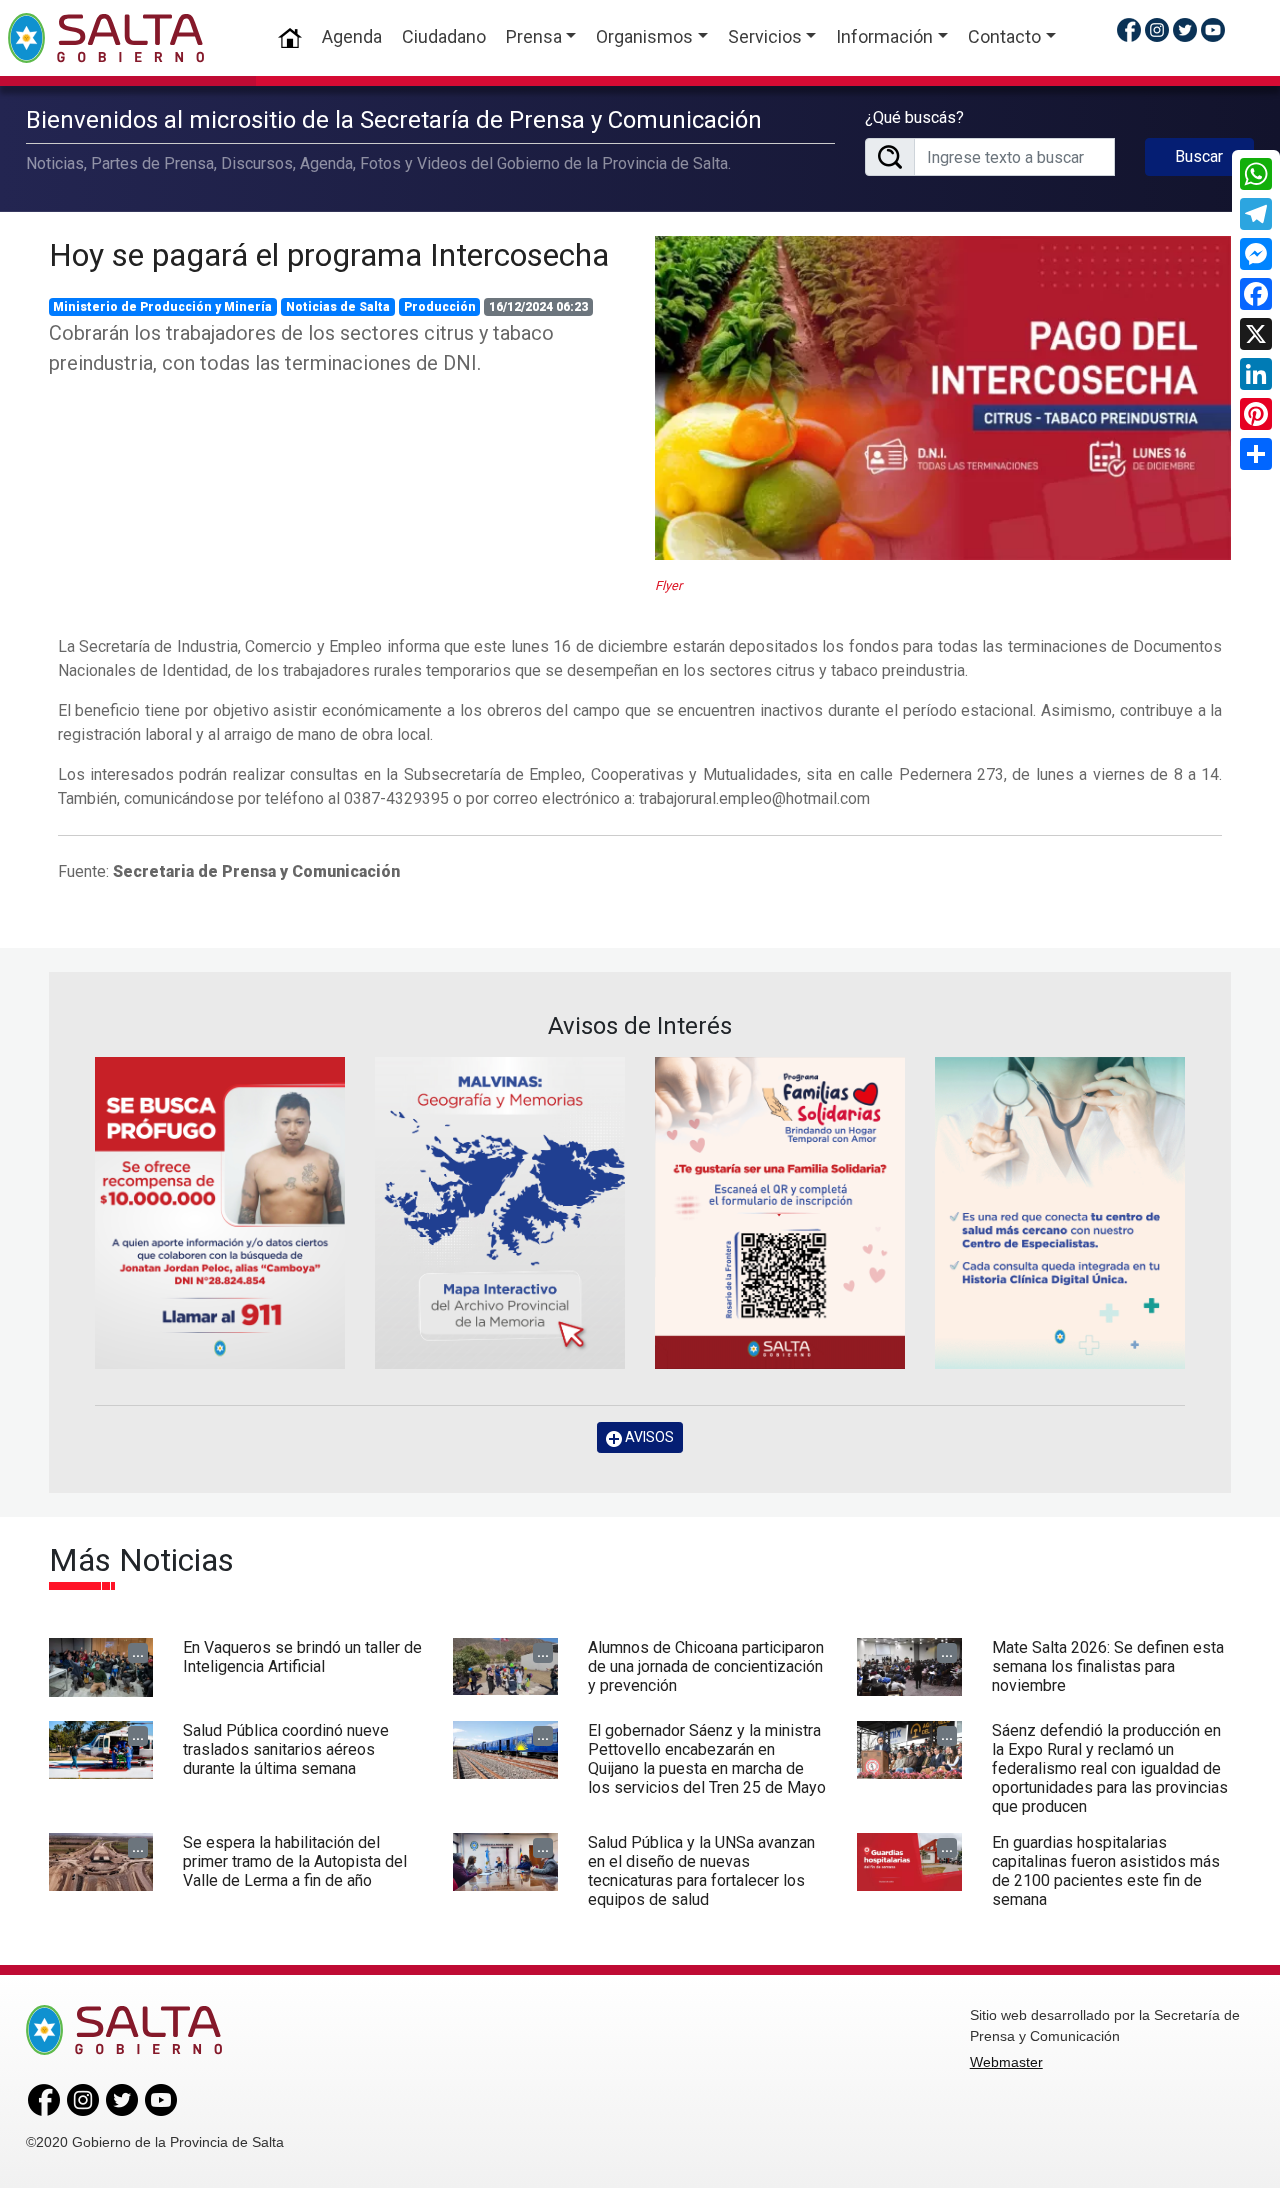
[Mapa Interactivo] (500, 1213)
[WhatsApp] (1256, 174)
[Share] (1256, 454)
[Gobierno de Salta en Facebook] (1129, 29)
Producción (440, 307)
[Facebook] (1256, 294)
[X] (1256, 334)
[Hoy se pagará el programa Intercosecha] (943, 398)
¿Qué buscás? (914, 117)
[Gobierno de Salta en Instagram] (1157, 29)
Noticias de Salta (338, 307)
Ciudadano (444, 36)
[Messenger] (1256, 254)
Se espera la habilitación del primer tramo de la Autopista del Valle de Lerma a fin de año (295, 1861)
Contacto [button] (1004, 36)
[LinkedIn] (1256, 374)
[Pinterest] (1256, 414)
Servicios (765, 36)
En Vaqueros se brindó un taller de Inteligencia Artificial (302, 1657)
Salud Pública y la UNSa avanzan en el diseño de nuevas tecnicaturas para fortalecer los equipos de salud (701, 1871)
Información (884, 36)
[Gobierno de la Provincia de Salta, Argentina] (106, 38)
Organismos (644, 36)
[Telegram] (1256, 214)
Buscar (1199, 156)
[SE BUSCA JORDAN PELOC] (220, 1213)
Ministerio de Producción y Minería (162, 307)
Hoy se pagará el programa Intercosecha (329, 255)
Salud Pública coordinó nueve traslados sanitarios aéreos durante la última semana (286, 1749)
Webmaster (1006, 2062)
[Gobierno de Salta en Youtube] (1213, 29)
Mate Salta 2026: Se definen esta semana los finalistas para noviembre (1108, 1666)
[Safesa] (1060, 1213)
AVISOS (648, 1437)
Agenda (352, 36)
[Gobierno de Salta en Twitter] (1185, 29)
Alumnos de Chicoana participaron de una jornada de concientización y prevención (706, 1666)
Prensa (534, 36)
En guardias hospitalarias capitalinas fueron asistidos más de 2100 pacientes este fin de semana (1106, 1871)
